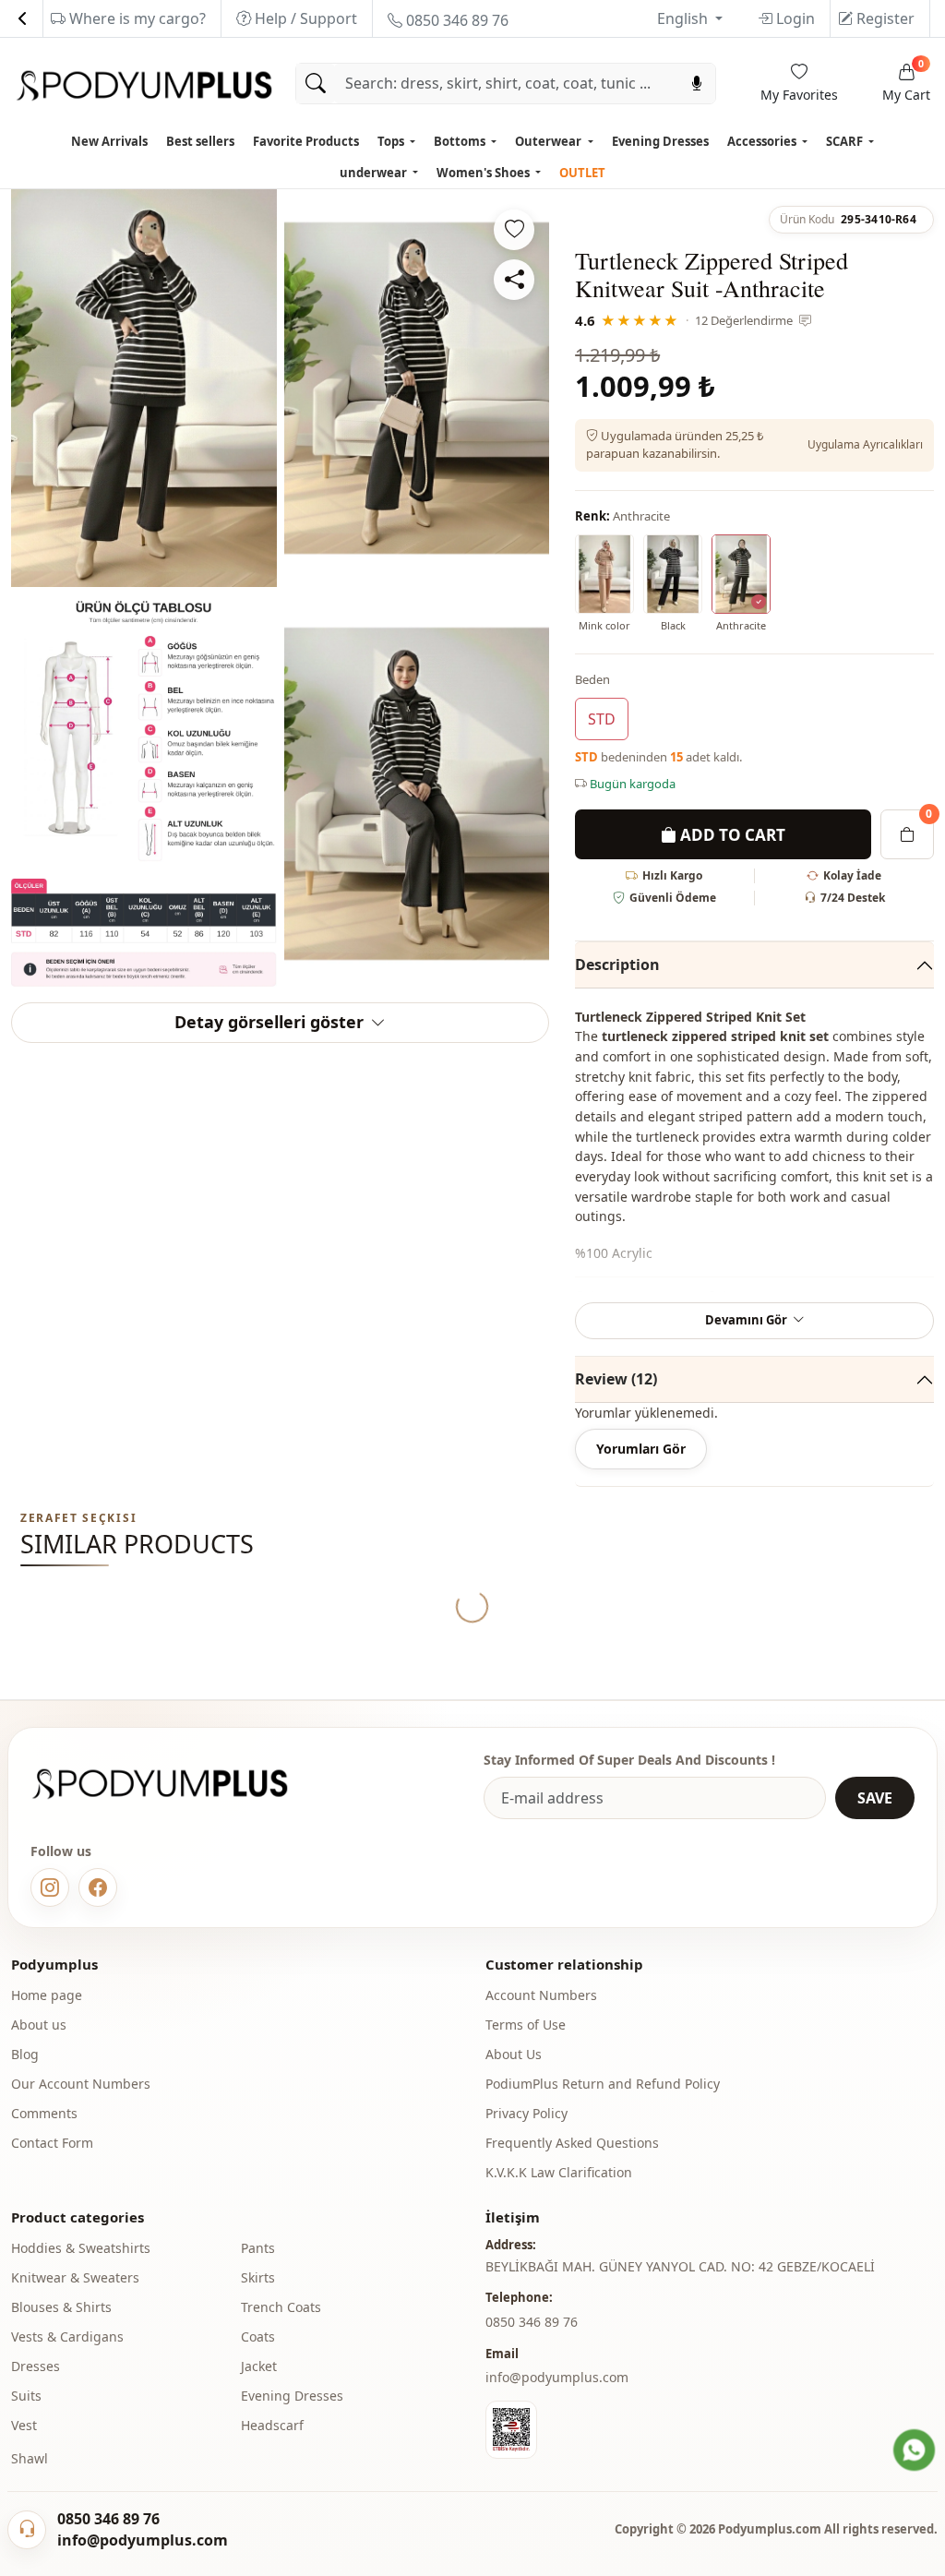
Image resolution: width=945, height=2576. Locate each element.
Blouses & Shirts (61, 2307)
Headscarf (272, 2425)
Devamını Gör (746, 1320)
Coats (258, 2336)
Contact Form (52, 2143)
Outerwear (550, 141)
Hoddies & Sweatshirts (81, 2248)
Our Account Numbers (81, 2084)
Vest (24, 2425)
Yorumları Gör (641, 1449)
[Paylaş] (514, 280)
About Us (514, 2054)
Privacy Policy (526, 2113)
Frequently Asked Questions (572, 2143)
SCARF (846, 141)
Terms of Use (526, 2025)
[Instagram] (50, 1887)
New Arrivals (109, 141)
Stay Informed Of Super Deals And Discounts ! (629, 1760)
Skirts (258, 2277)
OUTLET (582, 173)
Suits (26, 2396)
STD (602, 719)
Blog (25, 2054)
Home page (47, 1995)
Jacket (259, 2366)
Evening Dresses (660, 141)
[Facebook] (98, 1887)
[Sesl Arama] (697, 84)
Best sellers (200, 141)
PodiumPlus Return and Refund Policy (603, 2084)
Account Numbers (541, 1995)
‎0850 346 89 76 (532, 2322)
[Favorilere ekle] (514, 230)
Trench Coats (281, 2307)
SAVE (875, 1798)
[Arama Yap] (316, 84)
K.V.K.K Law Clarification (559, 2172)
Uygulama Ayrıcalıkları (865, 444)
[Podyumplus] (177, 1784)
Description (617, 965)
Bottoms (461, 141)
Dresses (36, 2366)
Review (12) (616, 1379)
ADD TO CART (731, 835)
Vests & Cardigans (67, 2336)
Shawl (30, 2458)
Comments (44, 2113)
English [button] (684, 18)
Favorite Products (306, 141)
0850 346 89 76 (455, 20)
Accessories (763, 141)
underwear (375, 173)
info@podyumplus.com (557, 2377)
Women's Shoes (484, 173)
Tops (392, 141)
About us (39, 2025)
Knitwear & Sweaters (75, 2277)
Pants (258, 2248)
